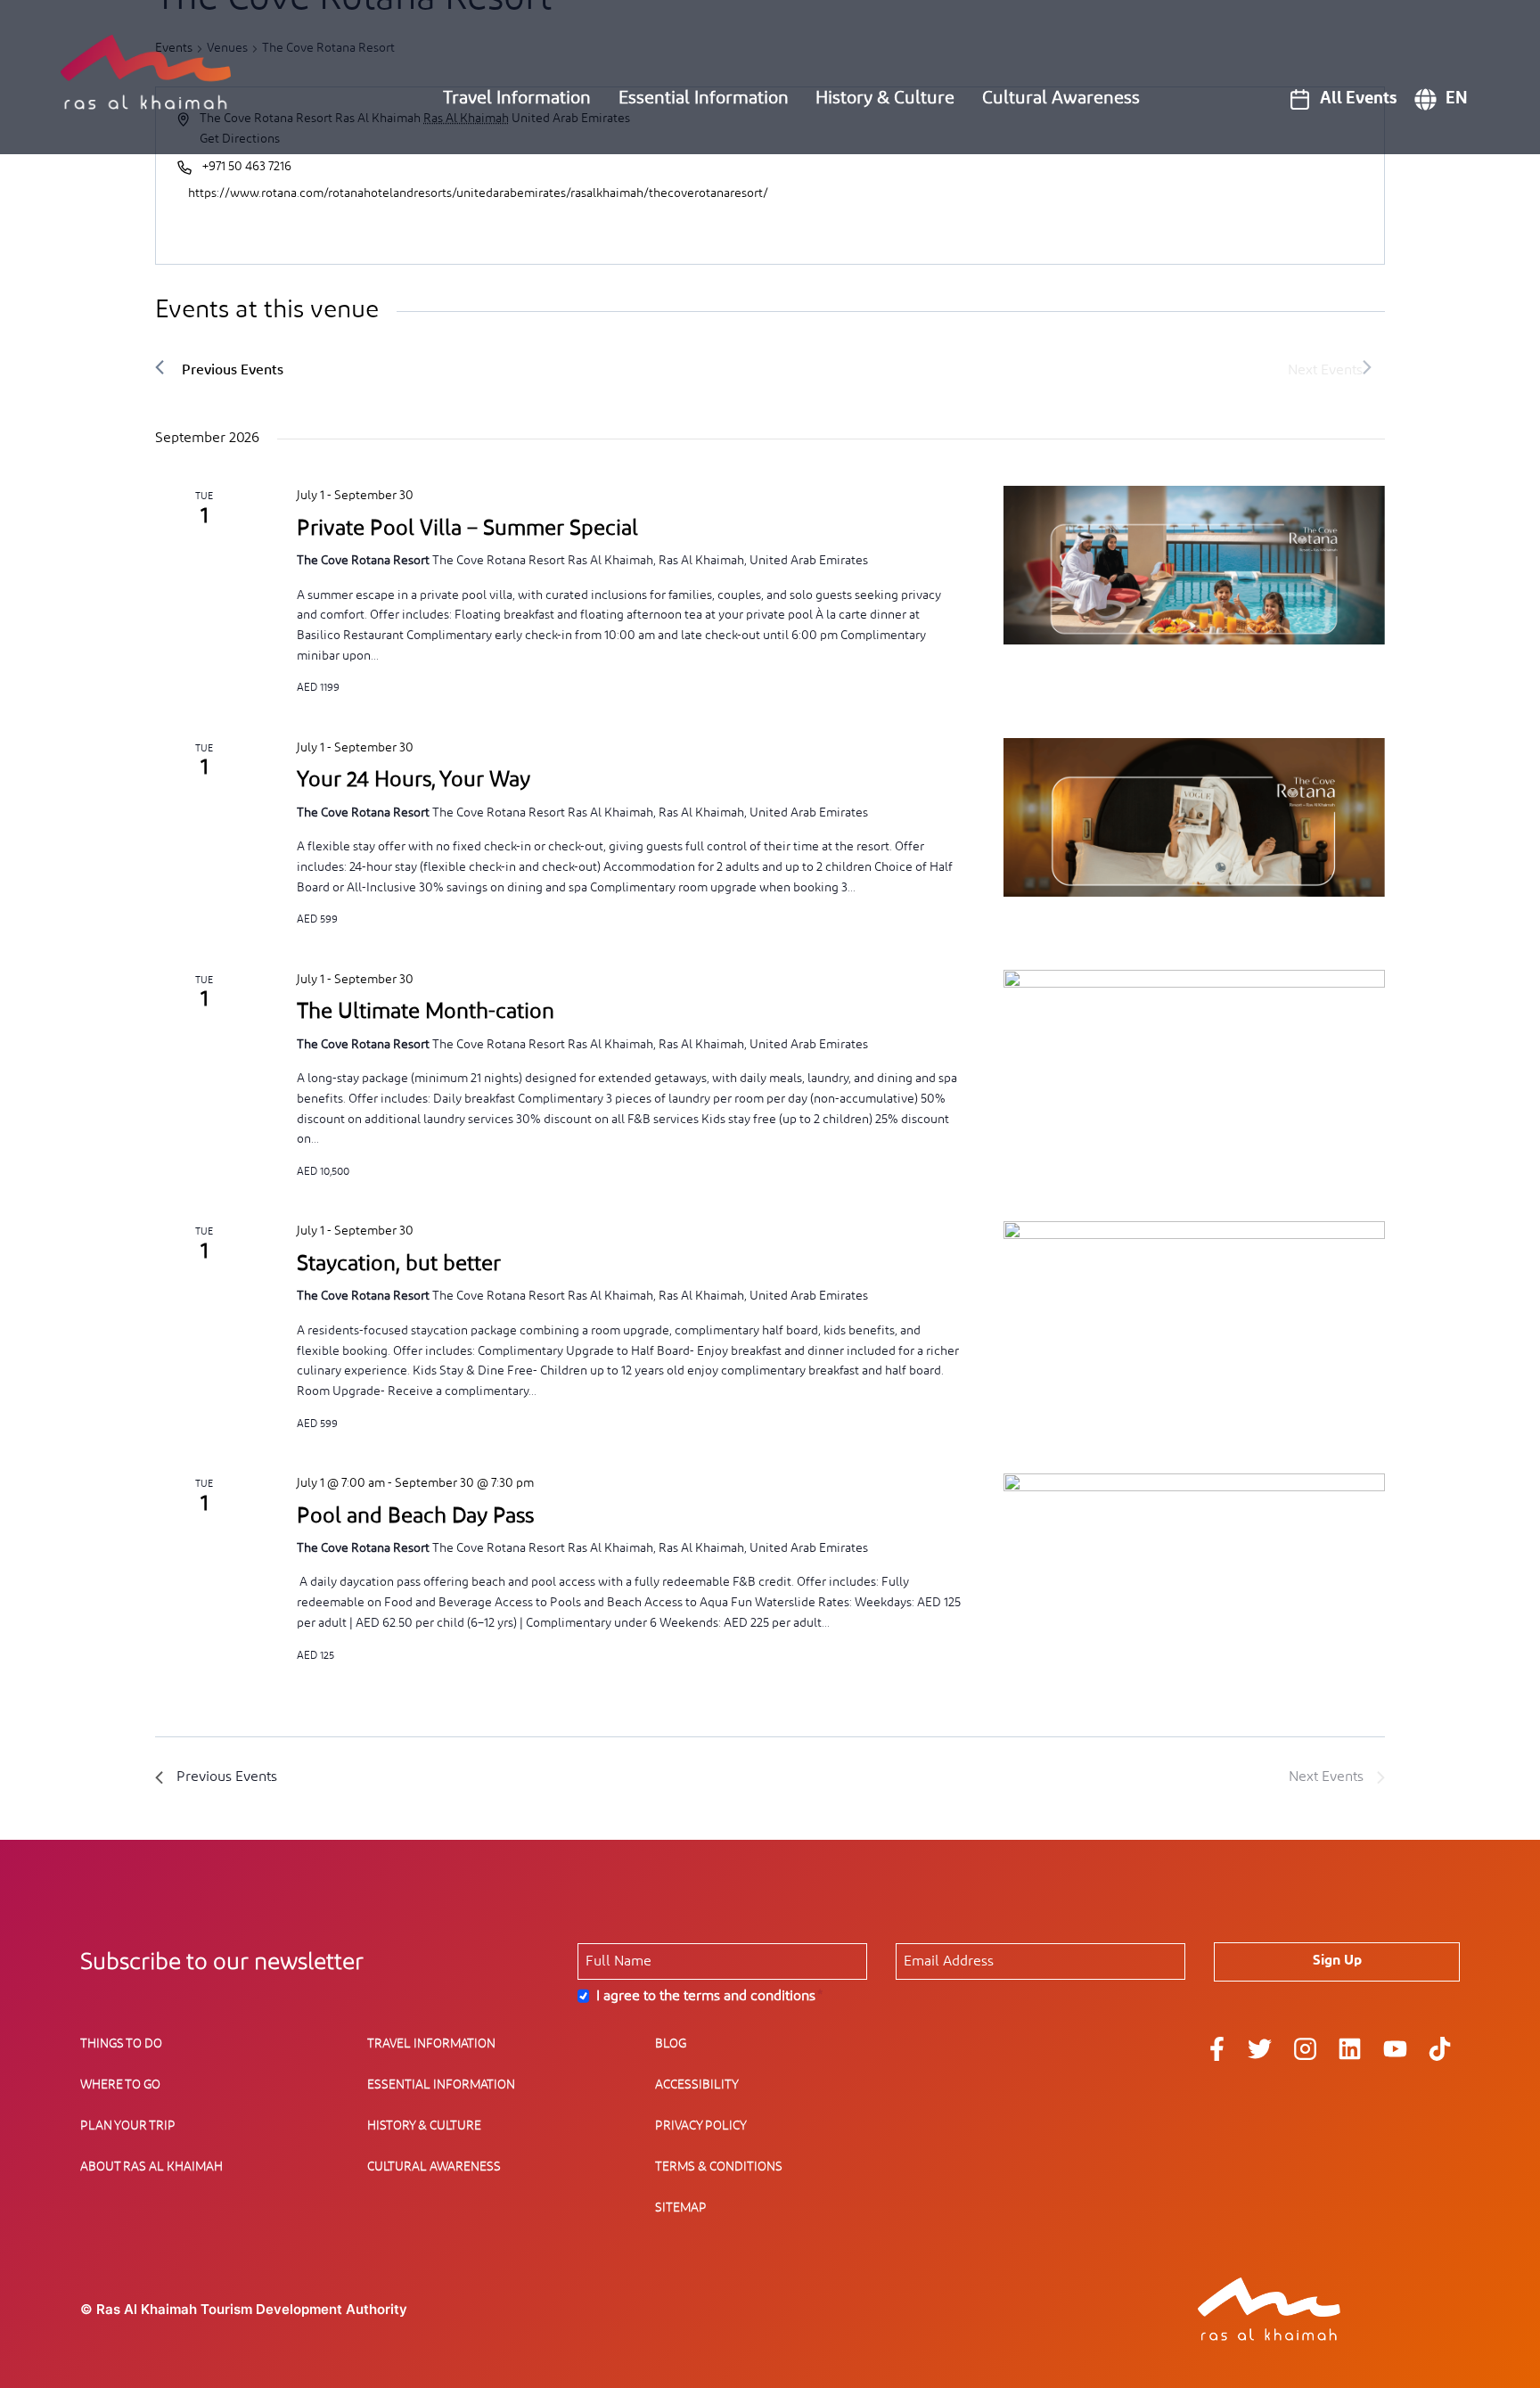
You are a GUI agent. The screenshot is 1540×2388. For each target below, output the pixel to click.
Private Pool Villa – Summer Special (467, 529)
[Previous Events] (219, 369)
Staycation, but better (399, 1264)
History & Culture (885, 98)
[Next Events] (1330, 369)
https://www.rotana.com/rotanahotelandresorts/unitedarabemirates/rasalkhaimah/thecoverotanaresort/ (478, 193)
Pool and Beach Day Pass (415, 1516)
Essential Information (704, 98)
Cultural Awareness (1061, 98)
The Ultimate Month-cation (426, 1012)
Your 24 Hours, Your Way (414, 780)
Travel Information (517, 98)
